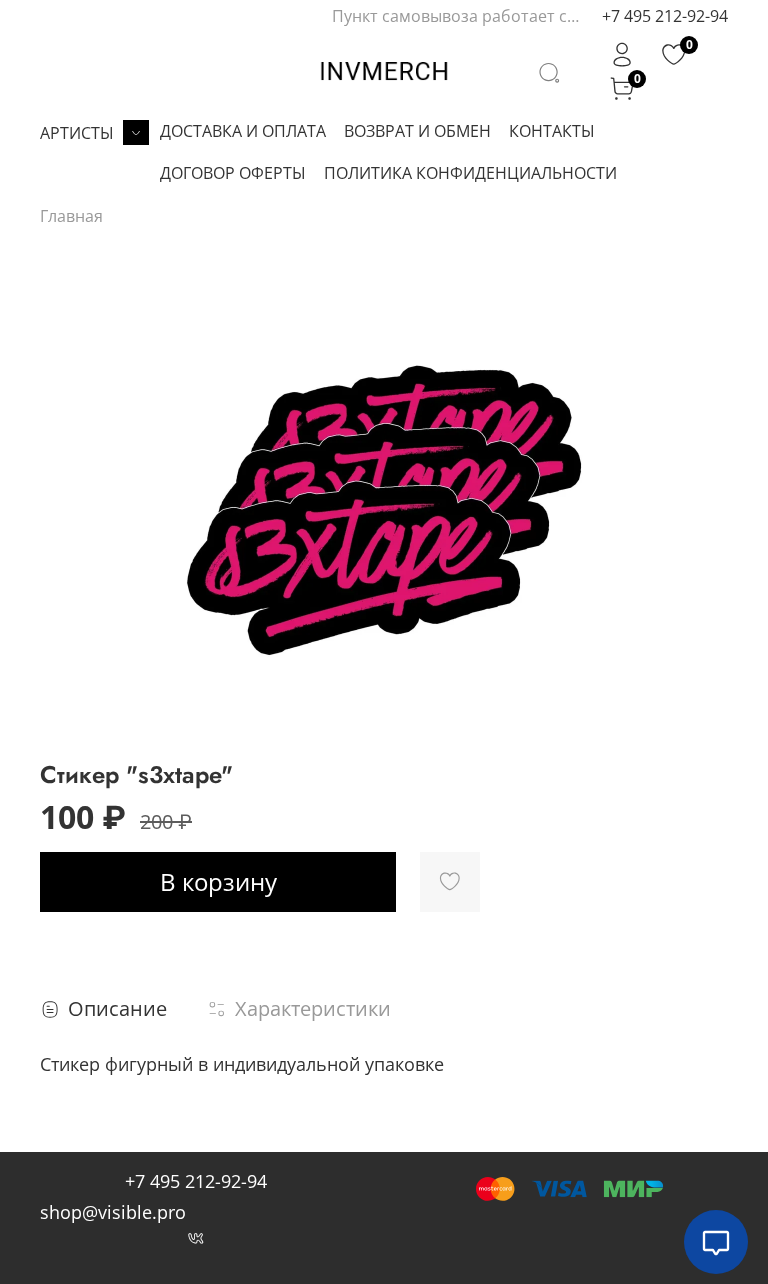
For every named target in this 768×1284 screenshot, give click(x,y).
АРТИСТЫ (77, 133)
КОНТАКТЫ (552, 131)
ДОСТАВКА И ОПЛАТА (243, 131)
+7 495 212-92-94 (665, 16)
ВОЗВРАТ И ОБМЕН (417, 131)
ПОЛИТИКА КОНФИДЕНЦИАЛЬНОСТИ (470, 173)
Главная (71, 216)
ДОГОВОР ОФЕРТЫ (233, 173)
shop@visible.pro (113, 1212)
